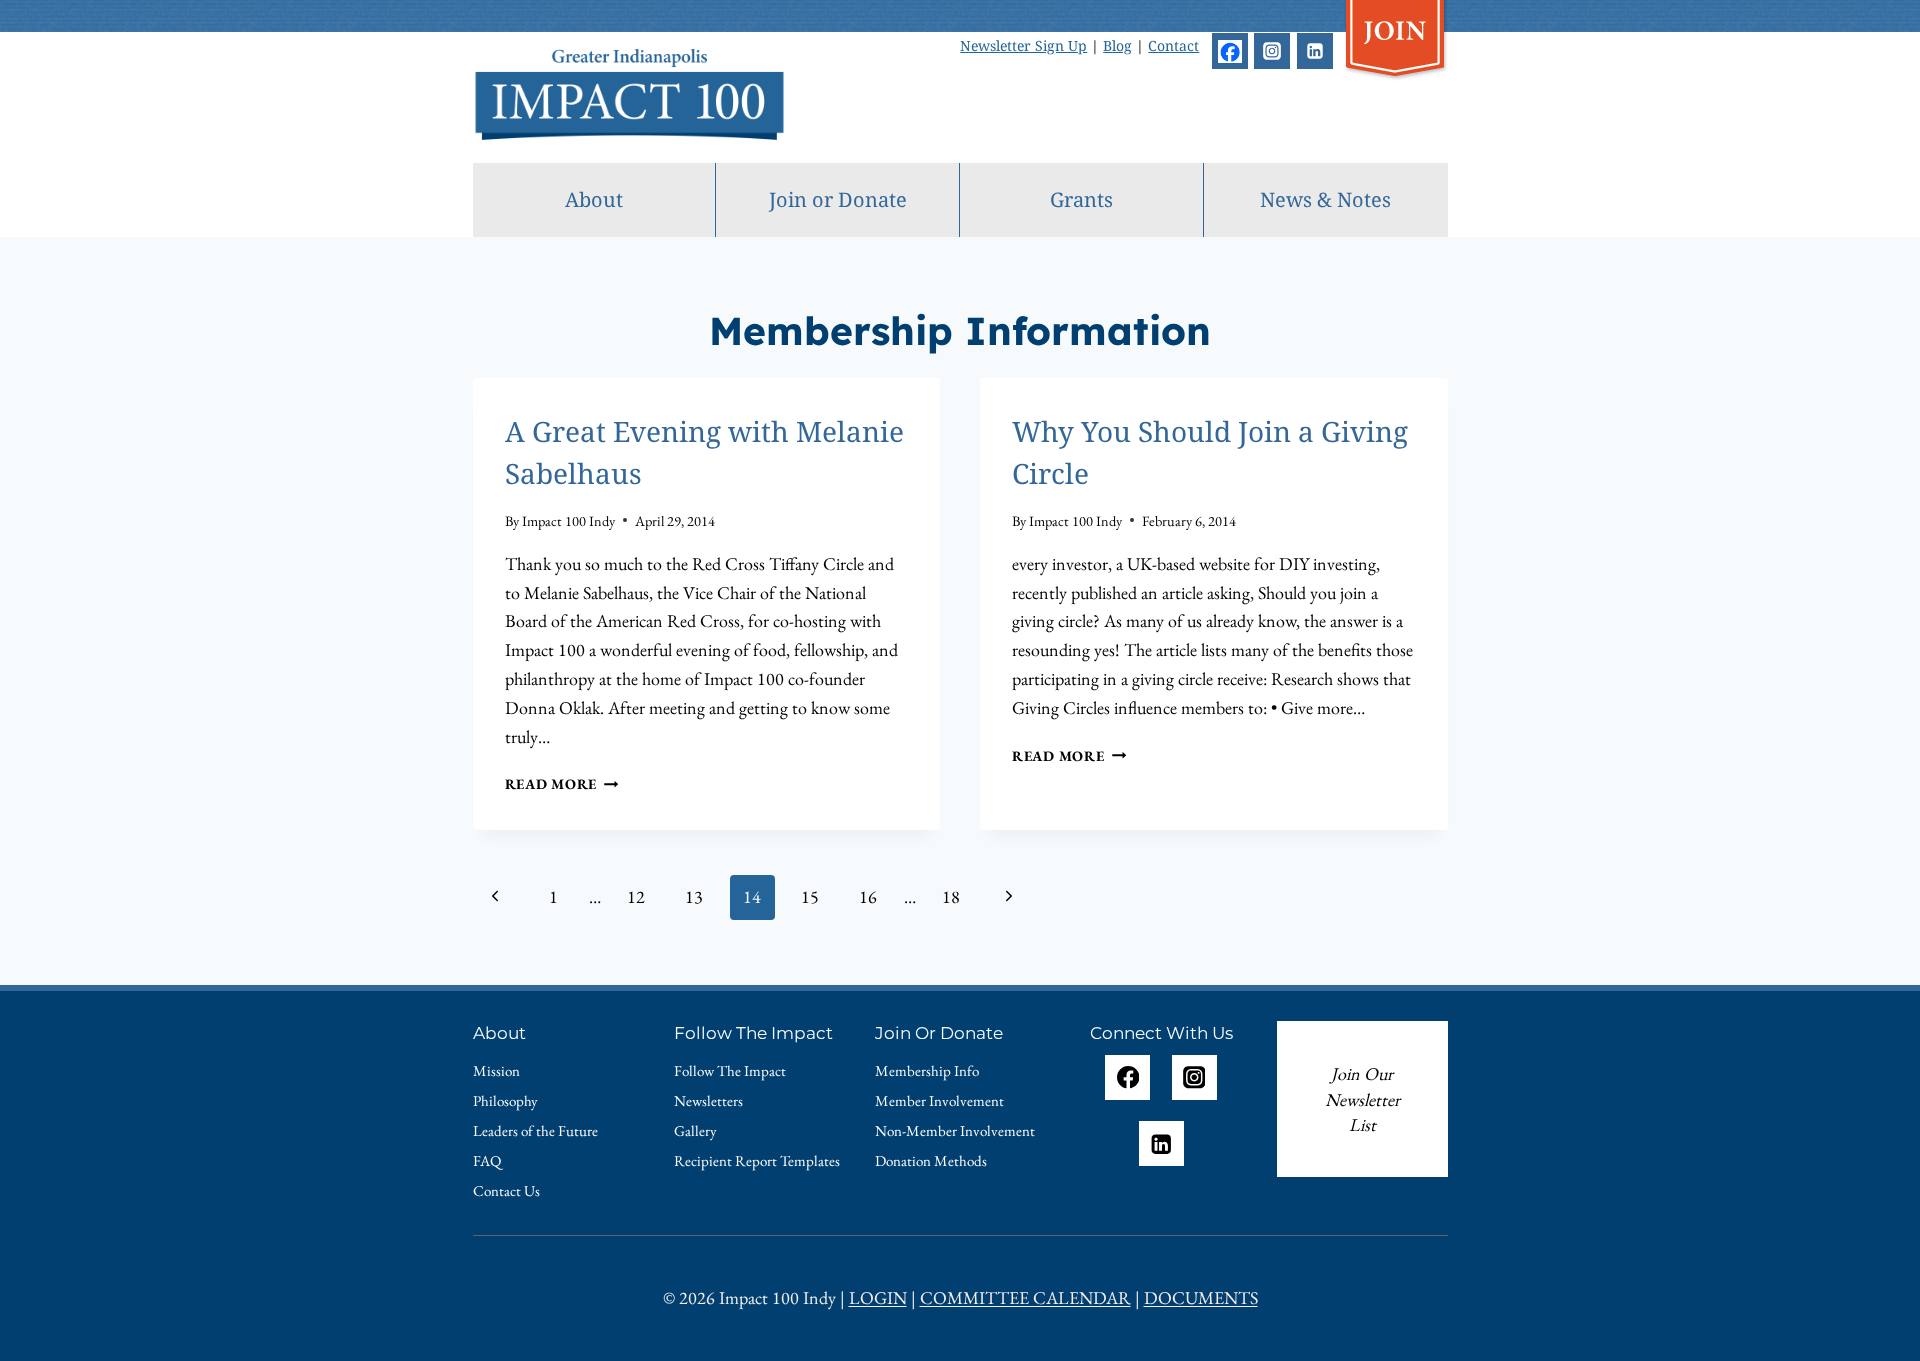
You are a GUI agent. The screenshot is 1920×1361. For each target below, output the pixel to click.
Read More (562, 783)
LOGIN (878, 1297)
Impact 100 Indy (568, 520)
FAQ (487, 1160)
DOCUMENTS (1201, 1297)
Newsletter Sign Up (1023, 45)
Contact (1173, 45)
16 (868, 896)
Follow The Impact (730, 1070)
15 (810, 896)
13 (694, 896)
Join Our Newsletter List (1362, 1099)
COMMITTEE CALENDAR (1025, 1297)
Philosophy (505, 1100)
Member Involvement (939, 1100)
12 (636, 896)
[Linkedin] (1315, 51)
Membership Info (927, 1070)
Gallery (695, 1130)
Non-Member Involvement (955, 1130)
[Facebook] (1230, 51)
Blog (1117, 45)
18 (951, 896)
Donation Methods (931, 1160)
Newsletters (708, 1100)
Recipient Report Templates (757, 1160)
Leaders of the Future (535, 1130)
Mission (496, 1070)
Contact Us (506, 1190)
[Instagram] (1272, 51)
